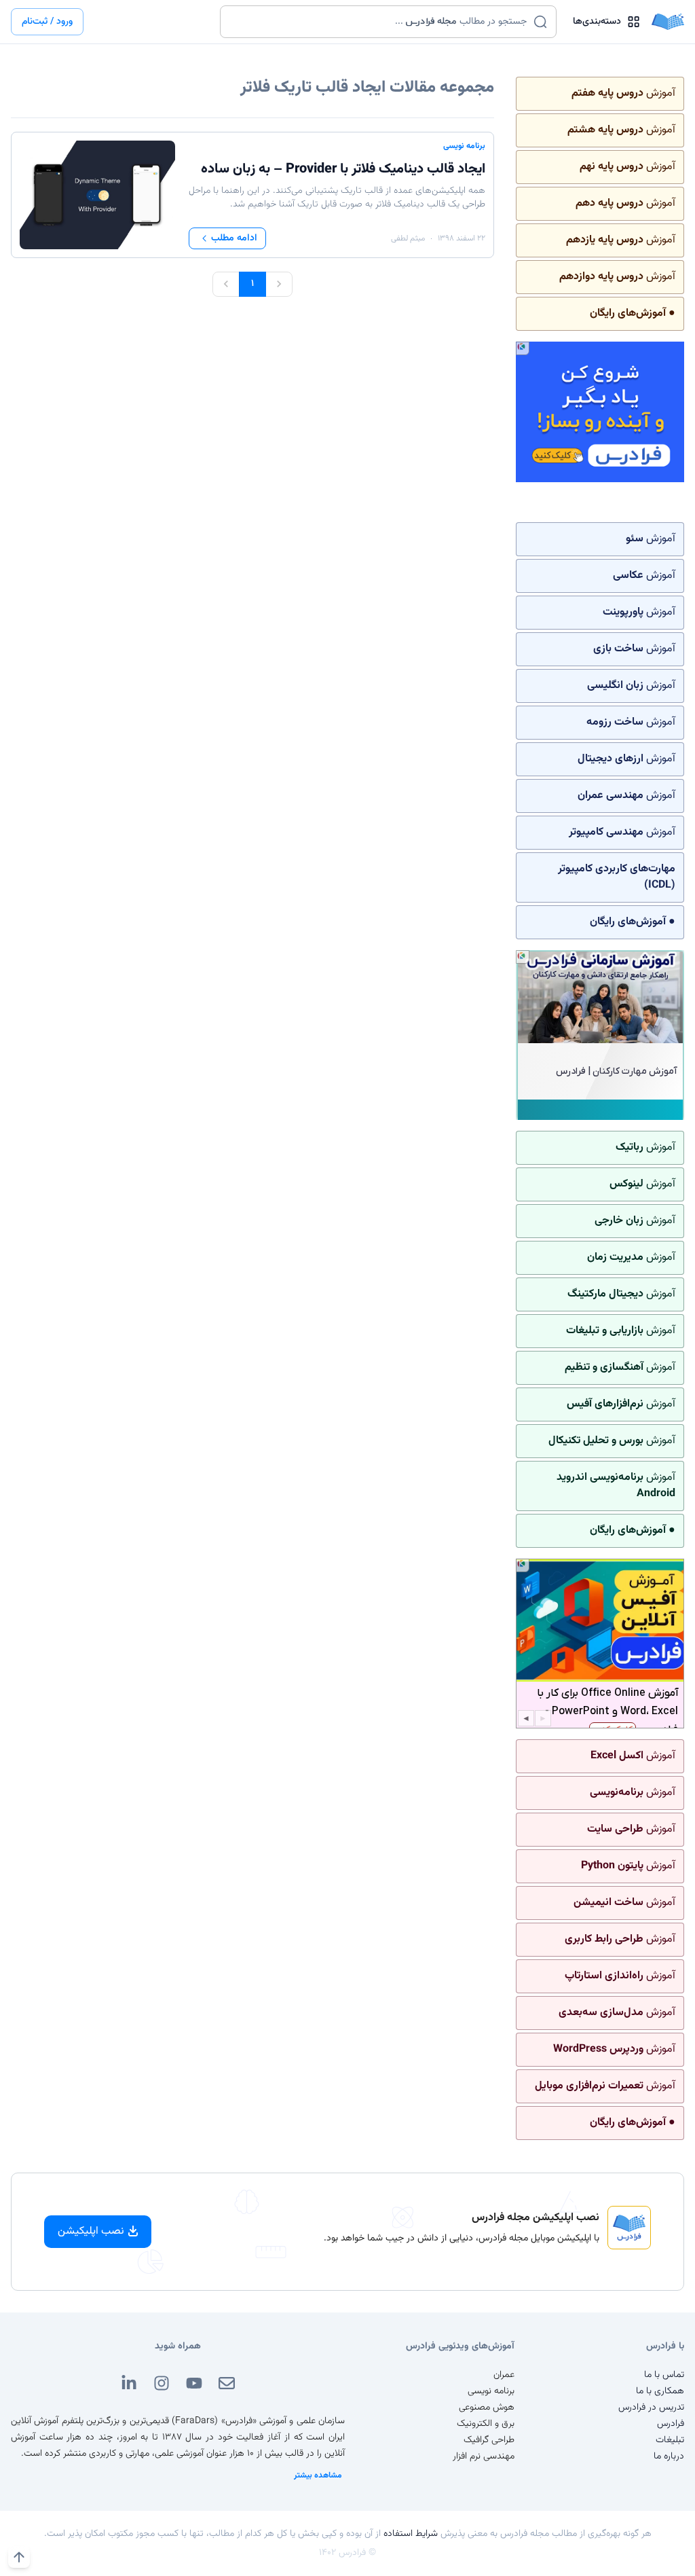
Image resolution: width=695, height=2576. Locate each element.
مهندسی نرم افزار (484, 2456)
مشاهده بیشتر (318, 2475)
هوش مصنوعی (487, 2408)
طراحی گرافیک (489, 2440)
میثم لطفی (408, 238)
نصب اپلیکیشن (91, 2231)
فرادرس (671, 2424)
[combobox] (380, 22)
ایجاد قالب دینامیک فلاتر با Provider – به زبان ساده (343, 169)
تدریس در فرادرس (651, 2408)
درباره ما (669, 2456)
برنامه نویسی (464, 146)
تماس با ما (664, 2375)
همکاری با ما (660, 2391)
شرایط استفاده (411, 2534)
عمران (504, 2375)
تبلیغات (670, 2440)
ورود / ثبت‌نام (47, 22)
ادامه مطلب (234, 238)
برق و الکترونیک (486, 2424)
